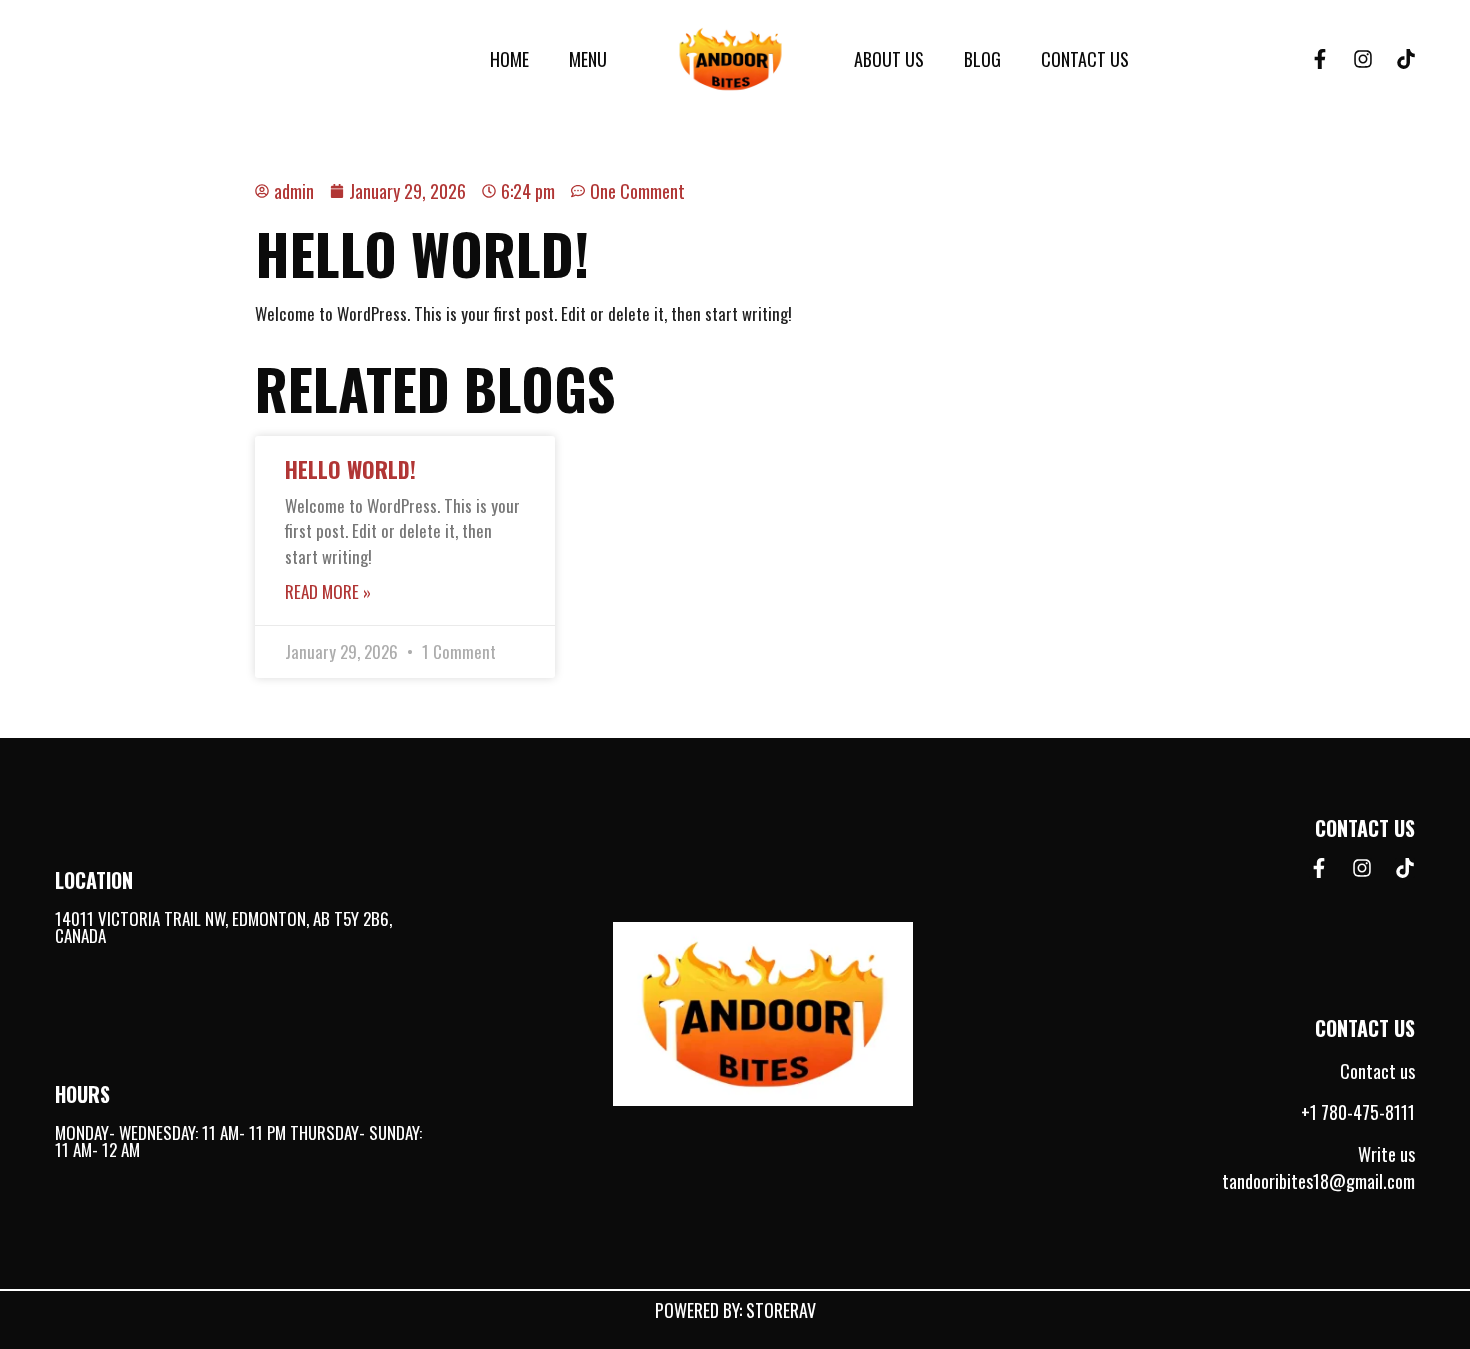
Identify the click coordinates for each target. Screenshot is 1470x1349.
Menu (588, 59)
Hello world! (350, 469)
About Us (889, 59)
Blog (982, 59)
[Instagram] (1363, 59)
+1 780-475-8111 (1358, 1112)
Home (509, 59)
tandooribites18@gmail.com (1318, 1181)
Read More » (328, 591)
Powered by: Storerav (735, 1310)
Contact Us (1085, 59)
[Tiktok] (1406, 59)
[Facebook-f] (1320, 59)
